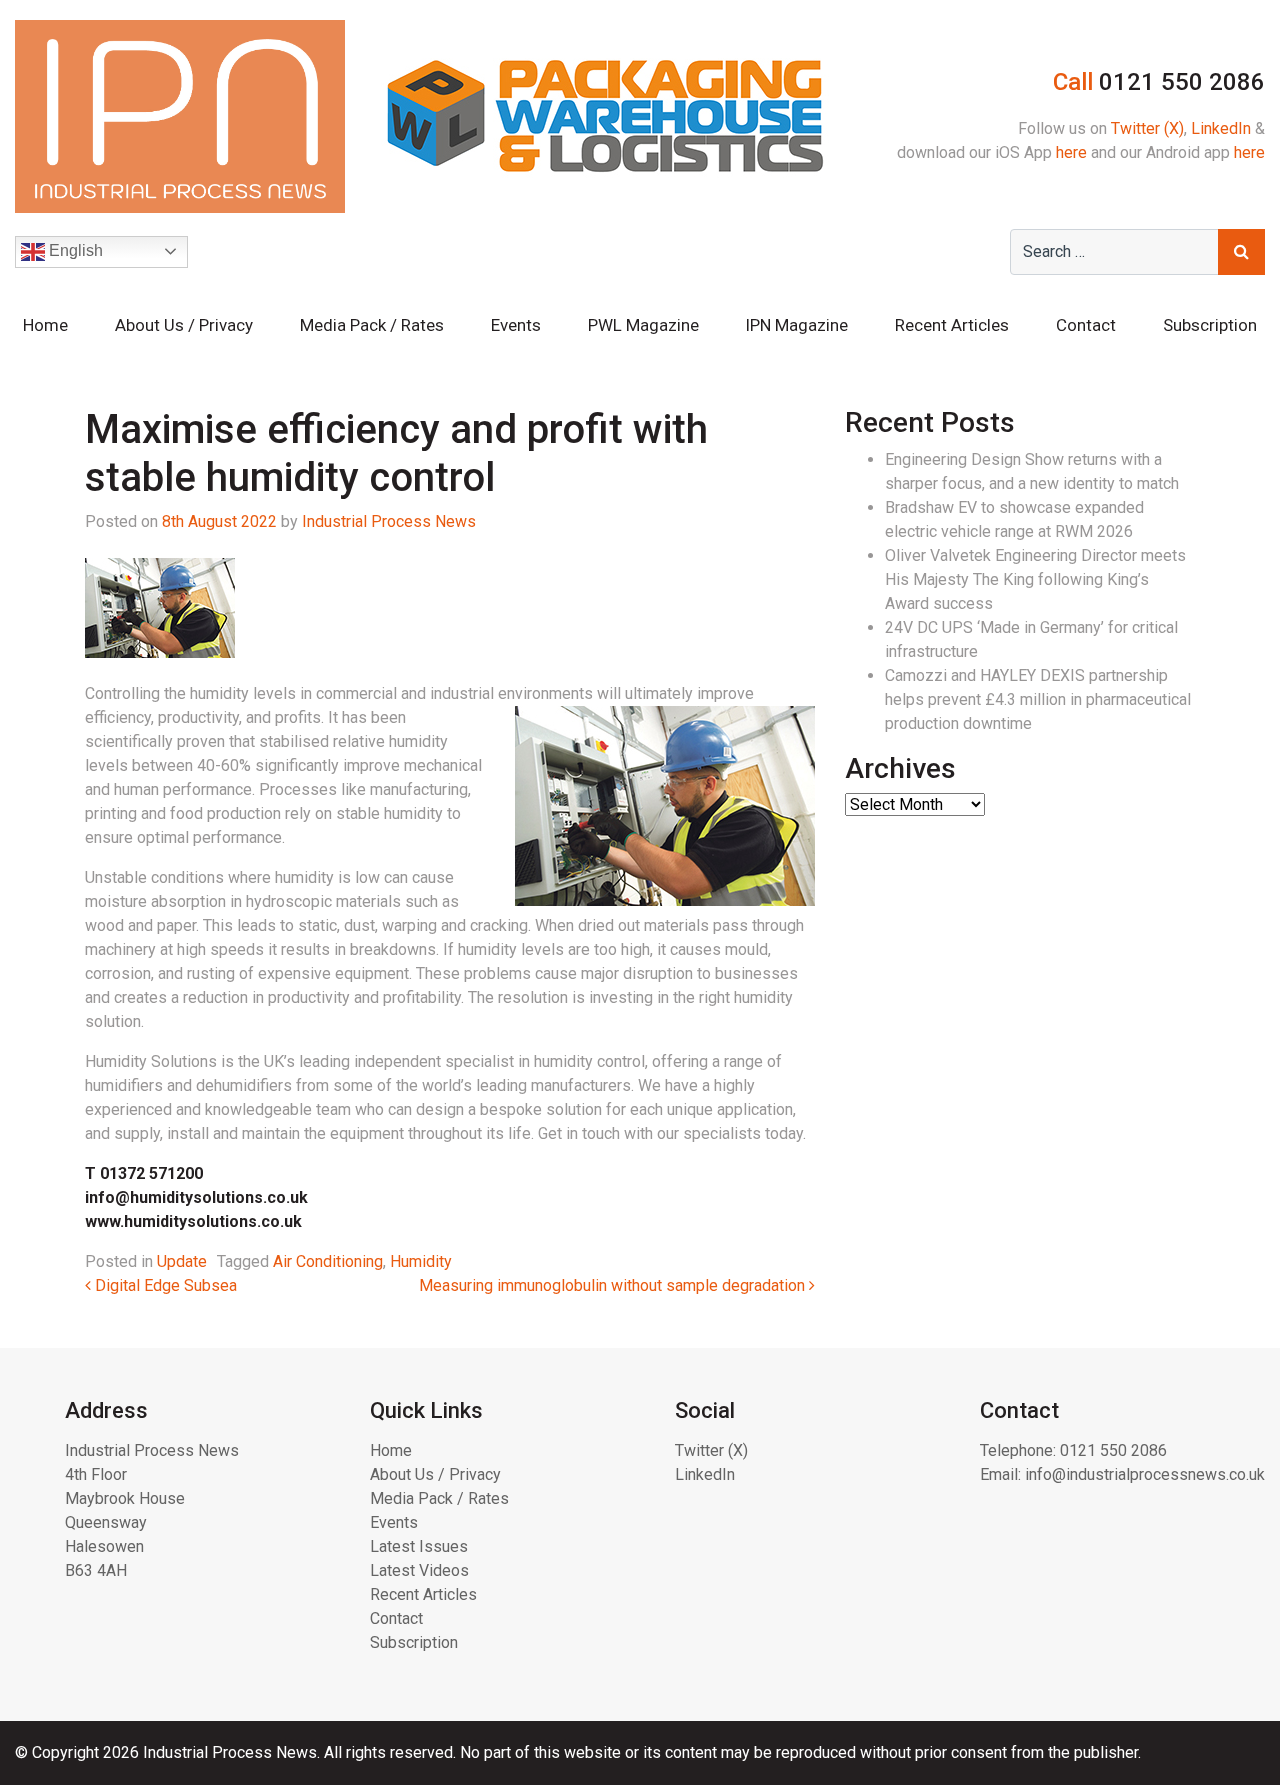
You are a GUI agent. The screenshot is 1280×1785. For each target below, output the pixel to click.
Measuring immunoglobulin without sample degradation (614, 1285)
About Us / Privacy (184, 325)
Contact (1086, 325)
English (74, 250)
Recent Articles (952, 325)
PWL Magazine (643, 325)
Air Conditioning (328, 1261)
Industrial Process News (389, 521)
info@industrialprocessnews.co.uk (1145, 1474)
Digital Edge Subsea (164, 1285)
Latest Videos (419, 1570)
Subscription (1210, 325)
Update (182, 1261)
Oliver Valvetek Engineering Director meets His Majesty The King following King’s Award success (1035, 579)
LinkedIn (1221, 128)
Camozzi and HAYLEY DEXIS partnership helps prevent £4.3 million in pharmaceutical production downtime (1038, 699)
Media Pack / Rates (372, 325)
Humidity (421, 1261)
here (1071, 152)
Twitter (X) (1147, 128)
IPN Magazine (796, 325)
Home (45, 325)
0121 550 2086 (1113, 1450)
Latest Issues (419, 1546)
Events (516, 325)
